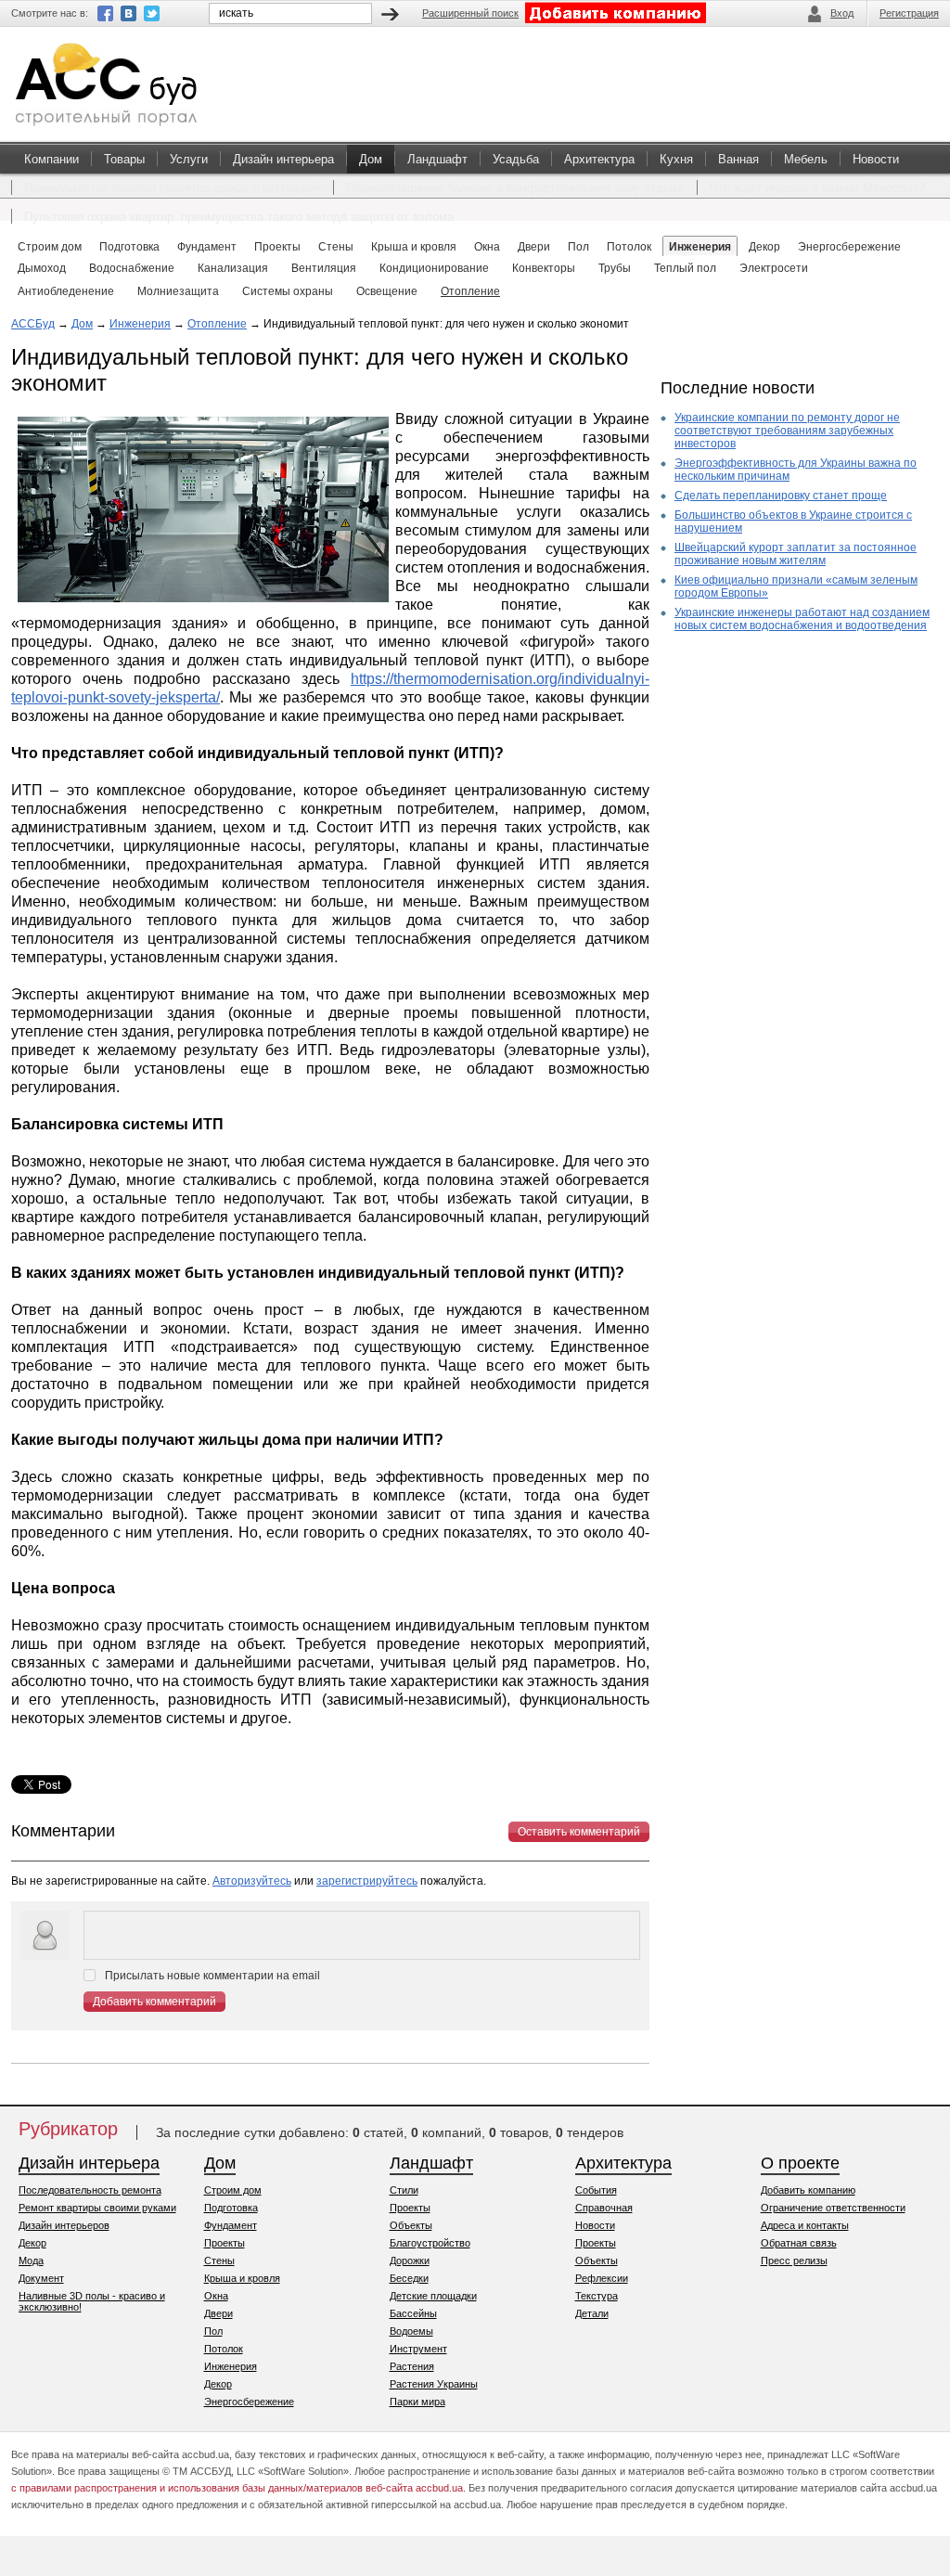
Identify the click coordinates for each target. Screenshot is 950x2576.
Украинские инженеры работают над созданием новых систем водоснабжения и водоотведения (802, 619)
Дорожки (410, 2260)
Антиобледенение (66, 291)
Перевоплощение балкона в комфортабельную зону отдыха (515, 188)
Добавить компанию (808, 2190)
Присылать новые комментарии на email (212, 1976)
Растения (412, 2366)
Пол (213, 2331)
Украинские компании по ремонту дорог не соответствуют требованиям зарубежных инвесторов (787, 431)
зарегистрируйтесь (367, 1881)
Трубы (615, 268)
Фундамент (231, 2225)
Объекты (411, 2225)
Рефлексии (602, 2278)
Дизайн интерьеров (64, 2225)
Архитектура (599, 159)
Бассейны (413, 2313)
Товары (124, 159)
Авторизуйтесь (252, 1881)
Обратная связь (799, 2243)
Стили (404, 2190)
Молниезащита (178, 291)
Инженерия (140, 324)
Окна (216, 2296)
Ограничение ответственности (833, 2208)
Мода (31, 2260)
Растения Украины (434, 2384)
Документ (41, 2278)
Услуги (189, 159)
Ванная (738, 159)
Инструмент (418, 2349)
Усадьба (516, 159)
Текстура (597, 2296)
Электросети (774, 268)
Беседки (409, 2278)
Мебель (806, 159)
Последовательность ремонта (90, 2190)
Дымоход (42, 268)
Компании (51, 159)
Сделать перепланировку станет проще (781, 496)
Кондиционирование (434, 268)
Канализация (233, 268)
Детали (592, 2313)
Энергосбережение (249, 2402)
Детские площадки (433, 2296)
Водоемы (411, 2331)
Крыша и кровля (242, 2278)
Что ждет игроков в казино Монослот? (817, 188)
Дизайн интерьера (283, 159)
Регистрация (909, 13)
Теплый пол (685, 268)
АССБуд (33, 324)
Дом (371, 159)
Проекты (225, 2243)
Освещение (387, 291)
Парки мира (417, 2402)
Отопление (470, 291)
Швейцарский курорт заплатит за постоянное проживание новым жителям (796, 554)
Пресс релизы (794, 2260)
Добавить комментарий (154, 2002)
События (596, 2190)
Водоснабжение (132, 268)
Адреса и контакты (805, 2225)
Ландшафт (437, 159)
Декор (32, 2243)
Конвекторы (544, 268)
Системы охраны (288, 291)
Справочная (604, 2208)
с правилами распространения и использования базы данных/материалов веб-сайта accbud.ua (237, 2488)
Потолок (224, 2349)
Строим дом (233, 2190)
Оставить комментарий (579, 1832)
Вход (842, 13)
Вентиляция (324, 268)
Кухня (676, 159)
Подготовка (231, 2208)
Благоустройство (430, 2243)
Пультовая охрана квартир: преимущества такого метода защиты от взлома (239, 217)
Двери (218, 2313)
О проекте (800, 2163)
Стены (219, 2260)
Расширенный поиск (470, 13)
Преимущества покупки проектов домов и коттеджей (173, 188)
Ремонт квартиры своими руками (97, 2208)
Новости (876, 159)
